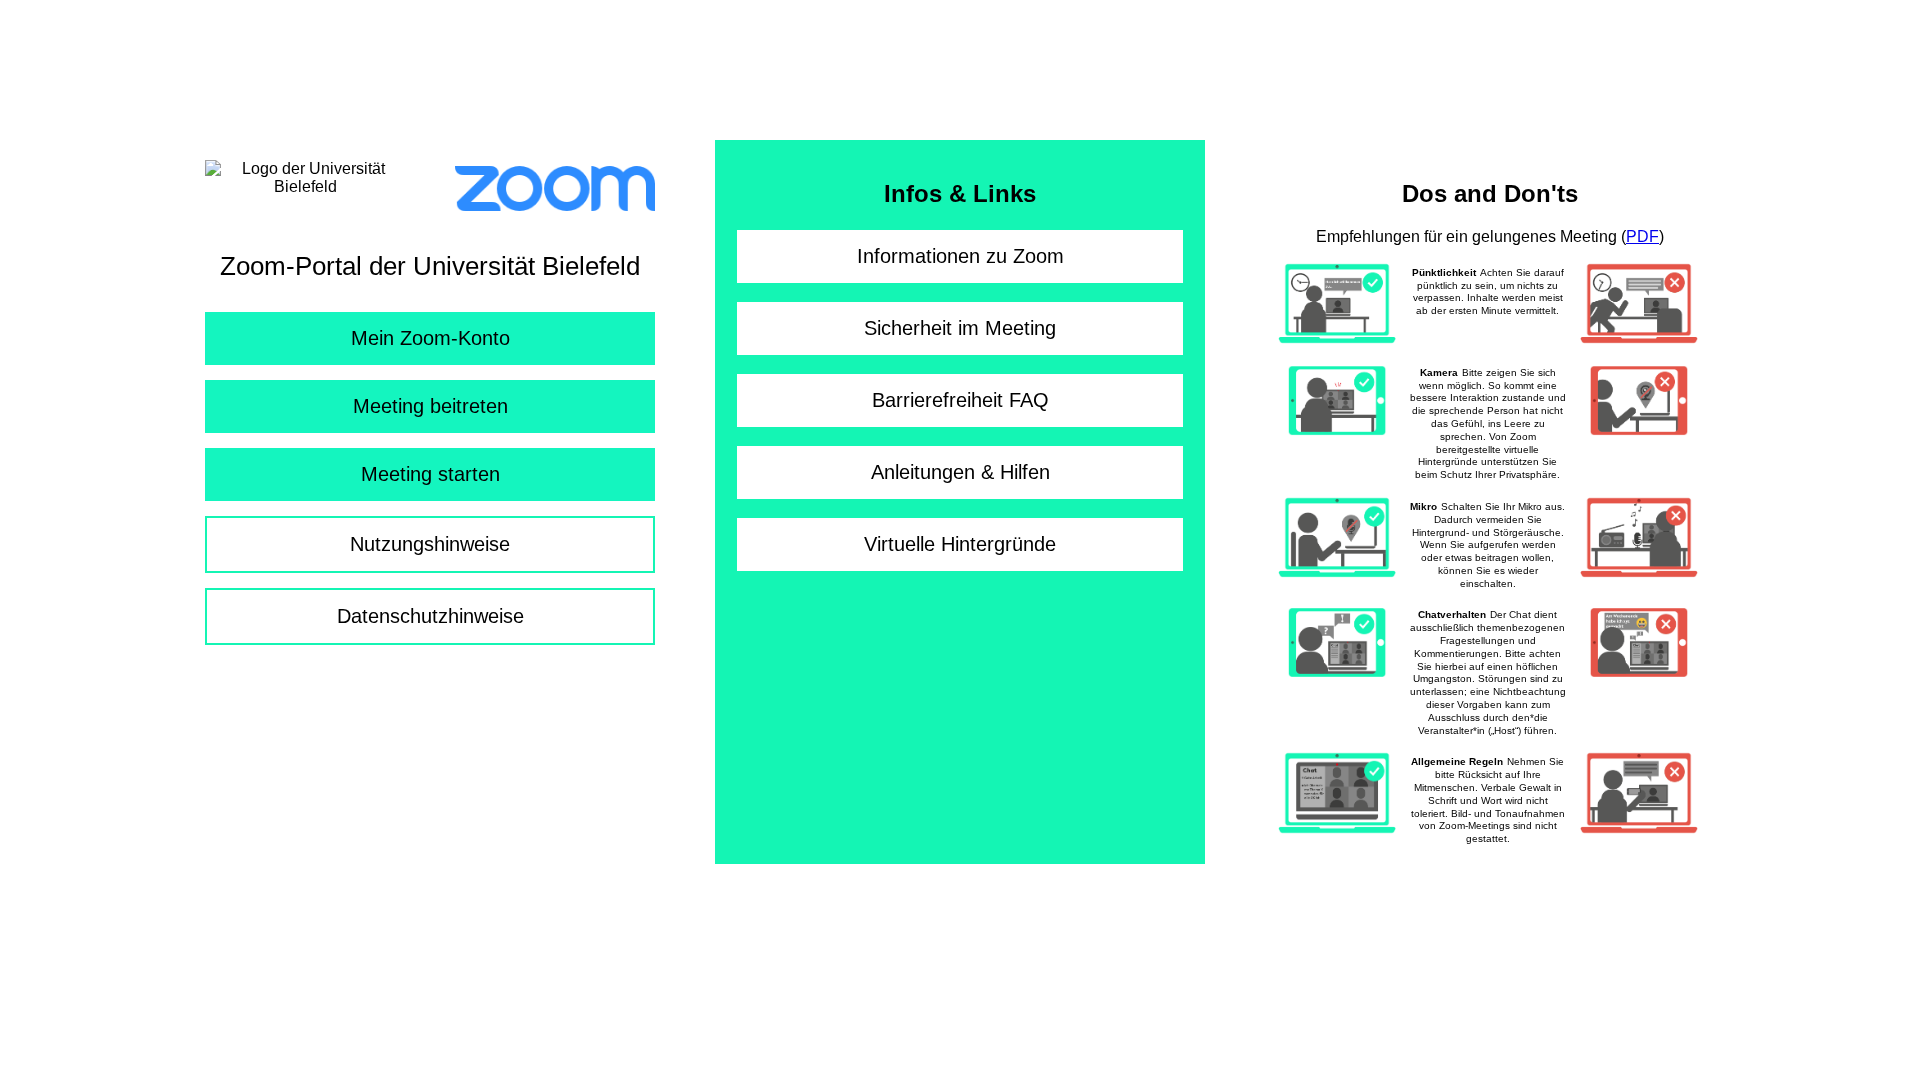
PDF (1642, 236)
